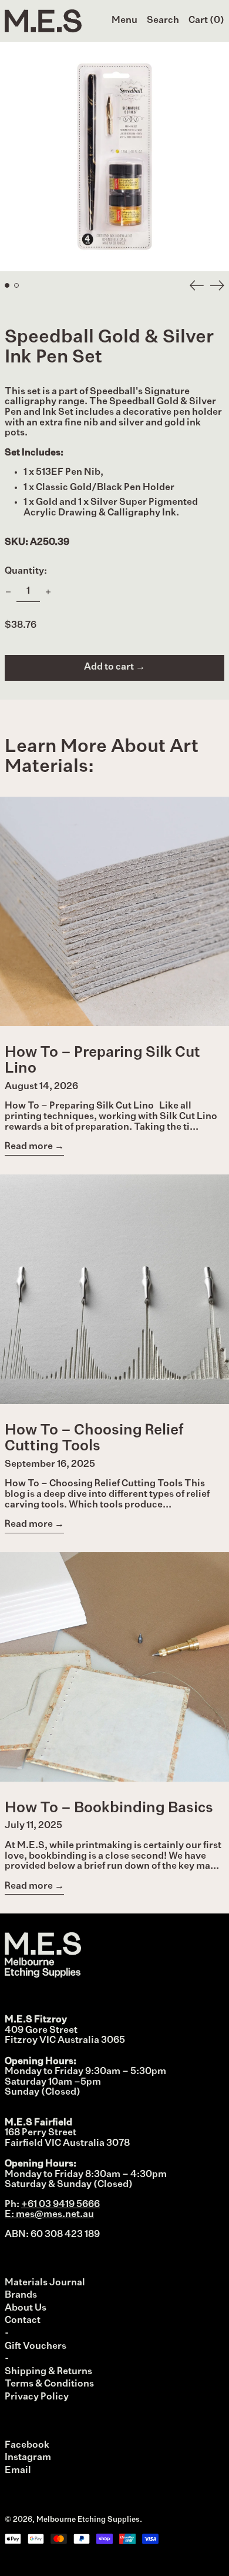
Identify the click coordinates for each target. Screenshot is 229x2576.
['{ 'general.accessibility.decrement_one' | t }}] (8, 592)
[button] (163, 21)
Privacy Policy (37, 2397)
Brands (21, 2295)
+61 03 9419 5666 (60, 2205)
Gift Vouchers (36, 2347)
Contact (23, 2321)
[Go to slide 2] (16, 285)
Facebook (27, 2445)
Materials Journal (45, 2283)
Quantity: (26, 571)
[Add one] (48, 592)
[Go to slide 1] (7, 285)
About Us (26, 2308)
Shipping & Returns (48, 2372)
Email (18, 2471)
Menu (124, 21)
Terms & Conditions (49, 2384)
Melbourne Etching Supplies (88, 2520)
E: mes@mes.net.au (49, 2215)
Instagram (28, 2458)
